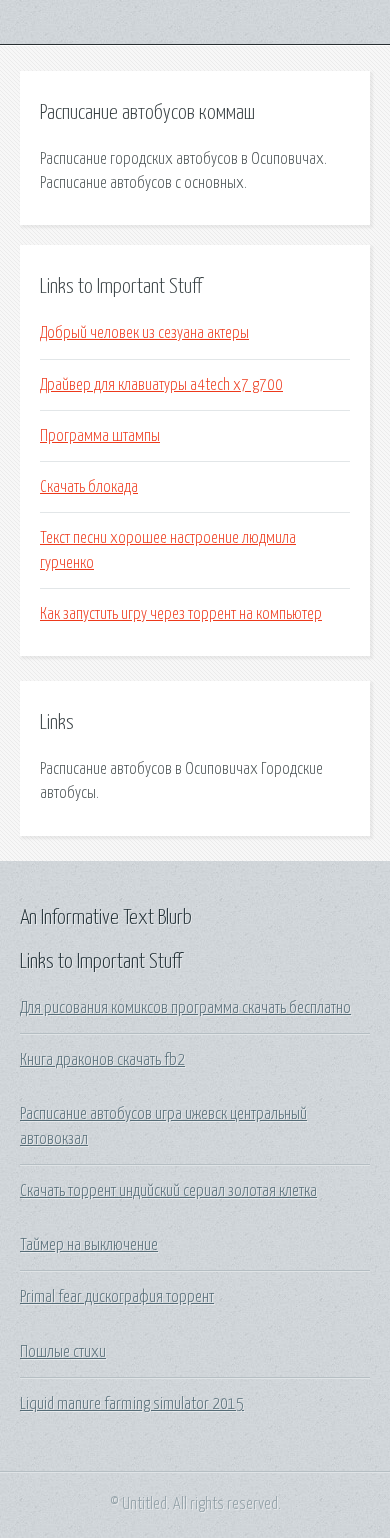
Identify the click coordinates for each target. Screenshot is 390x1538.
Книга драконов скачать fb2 (102, 1060)
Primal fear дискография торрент (117, 1297)
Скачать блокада (89, 487)
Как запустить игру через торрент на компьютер (181, 614)
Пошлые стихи (63, 1352)
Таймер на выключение (89, 1245)
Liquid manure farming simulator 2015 (132, 1404)
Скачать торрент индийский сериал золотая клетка (168, 1191)
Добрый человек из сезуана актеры (144, 333)
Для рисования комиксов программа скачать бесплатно (185, 1008)
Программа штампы (100, 436)
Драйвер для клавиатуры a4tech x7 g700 (161, 385)
